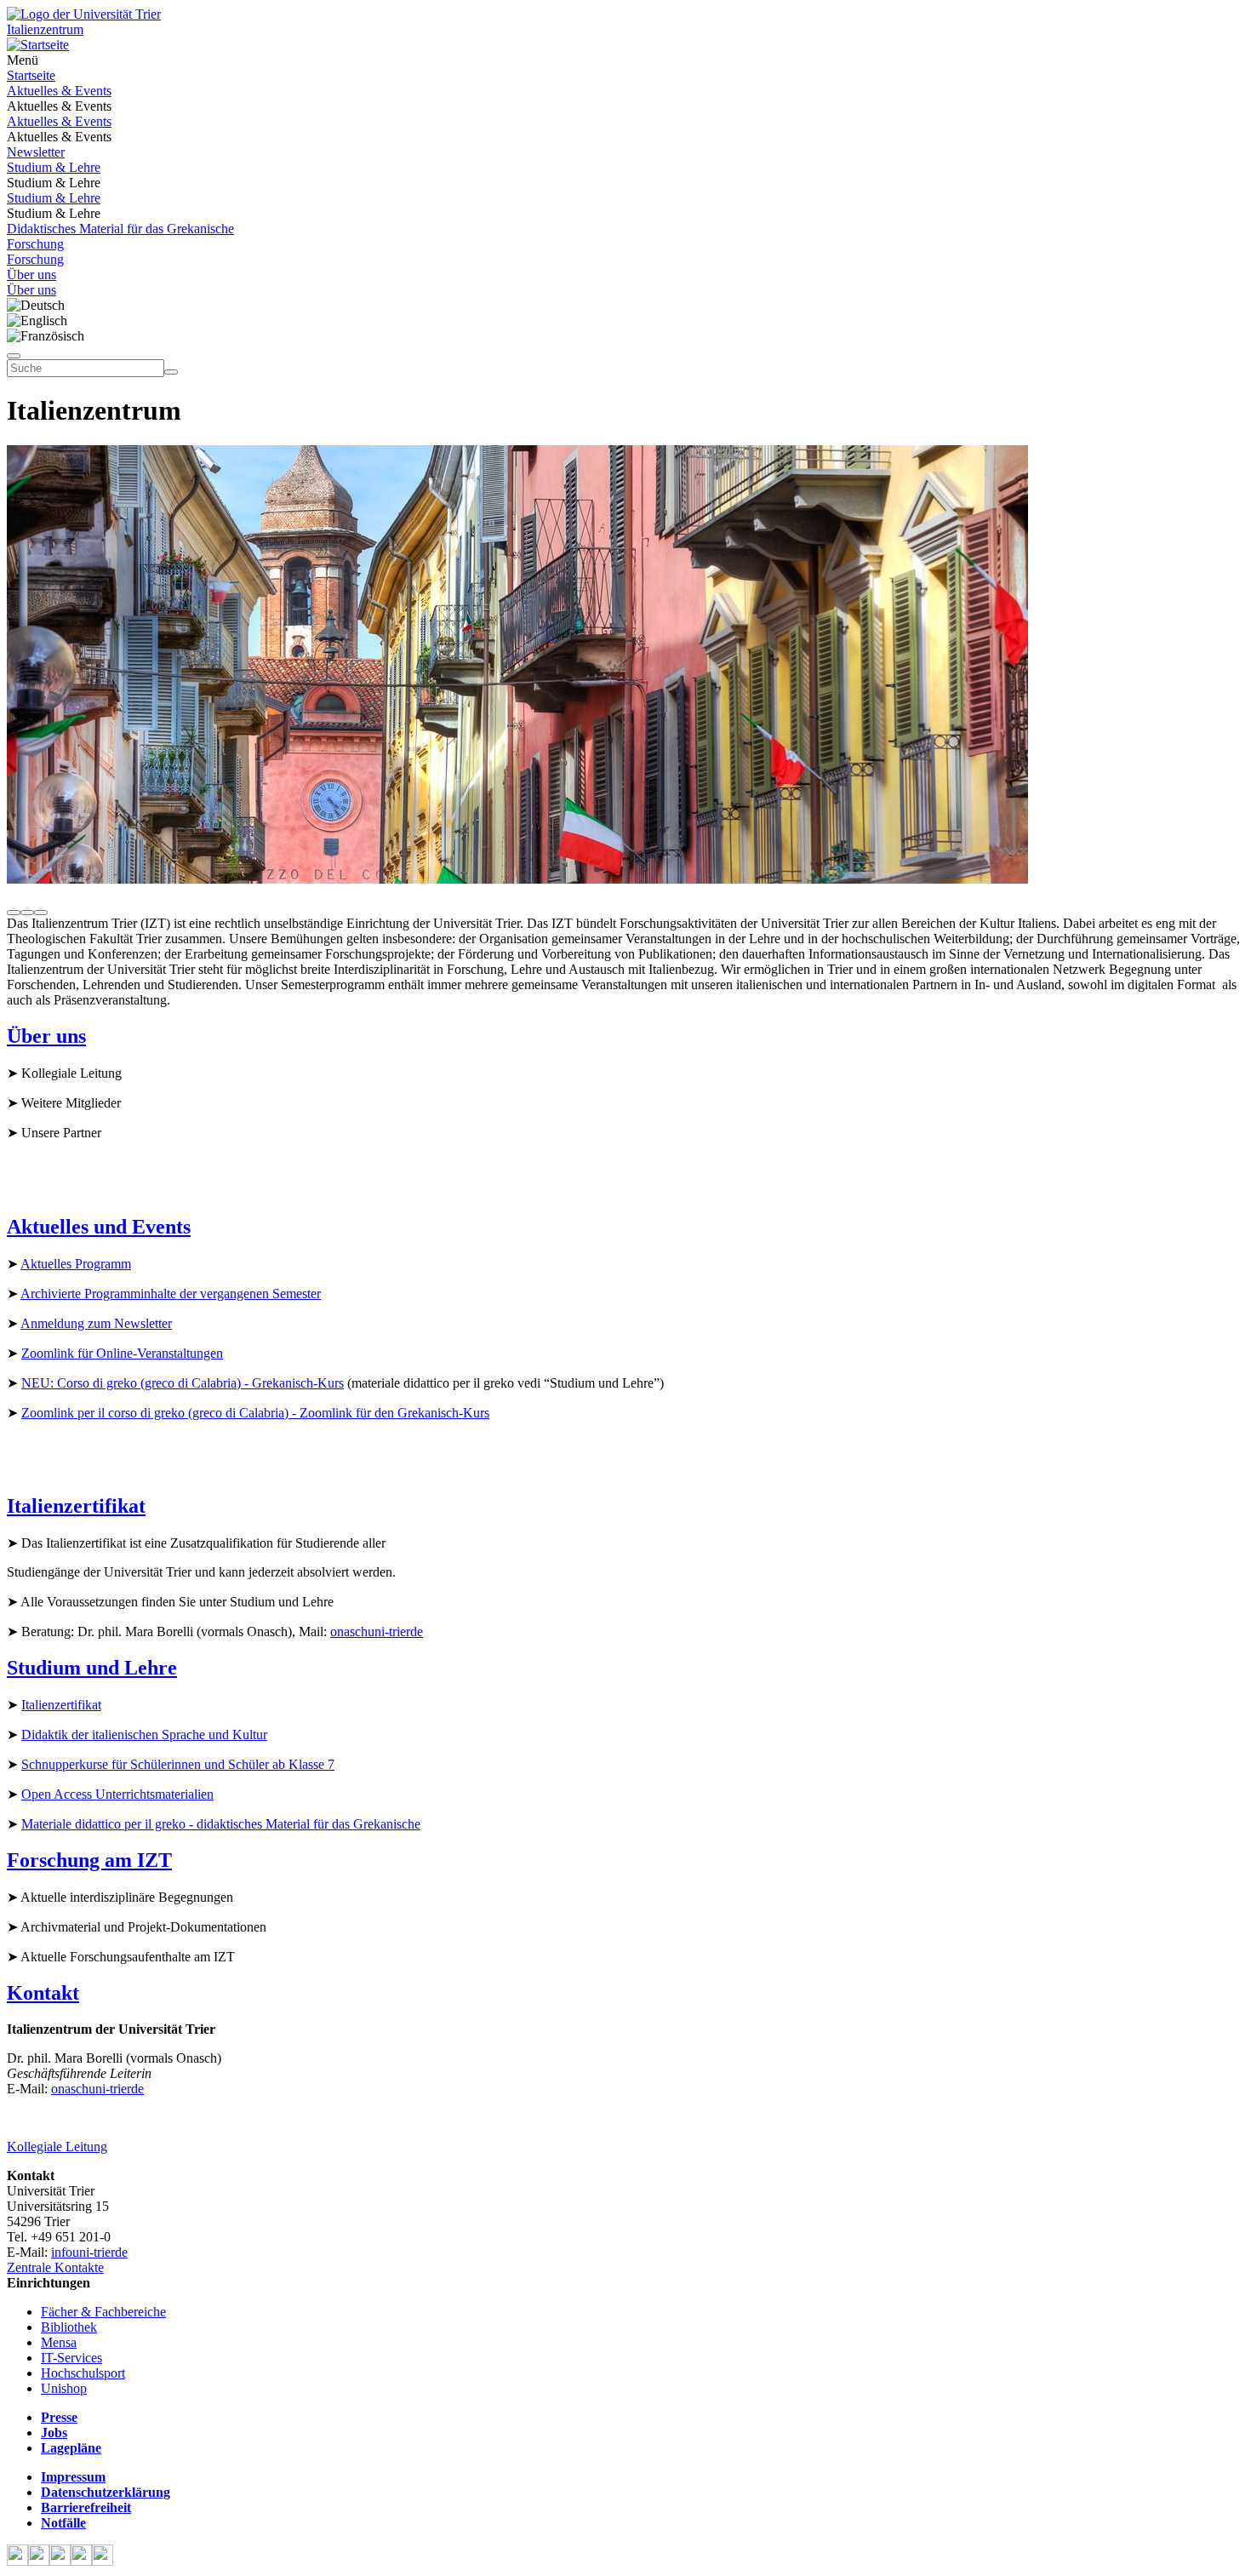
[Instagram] (81, 2561)
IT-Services (71, 2358)
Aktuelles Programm (76, 1264)
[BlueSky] (39, 2561)
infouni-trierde (89, 2252)
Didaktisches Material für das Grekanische (120, 229)
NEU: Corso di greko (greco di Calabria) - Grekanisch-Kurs (183, 1383)
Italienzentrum (45, 29)
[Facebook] (17, 2561)
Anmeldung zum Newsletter (96, 1323)
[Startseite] (84, 14)
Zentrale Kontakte (55, 2267)
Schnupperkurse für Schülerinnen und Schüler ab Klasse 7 (178, 1764)
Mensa (59, 2342)
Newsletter (36, 152)
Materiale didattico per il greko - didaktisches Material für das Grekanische (221, 1824)
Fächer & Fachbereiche (103, 2312)
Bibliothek (69, 2327)
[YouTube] (60, 2561)
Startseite (31, 75)
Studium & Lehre (54, 167)
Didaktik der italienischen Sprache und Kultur (144, 1735)
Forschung (35, 244)
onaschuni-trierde (377, 1631)
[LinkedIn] (103, 2561)
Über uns (31, 275)
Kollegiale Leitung (57, 2147)
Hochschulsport (83, 2373)
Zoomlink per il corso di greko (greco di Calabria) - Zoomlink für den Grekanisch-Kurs (255, 1413)
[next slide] (41, 913)
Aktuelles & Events (59, 91)
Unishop (64, 2388)
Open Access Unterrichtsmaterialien (117, 1794)
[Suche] (14, 356)
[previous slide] (14, 913)
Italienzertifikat (61, 1705)
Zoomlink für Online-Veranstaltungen (122, 1353)
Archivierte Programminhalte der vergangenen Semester (171, 1294)
